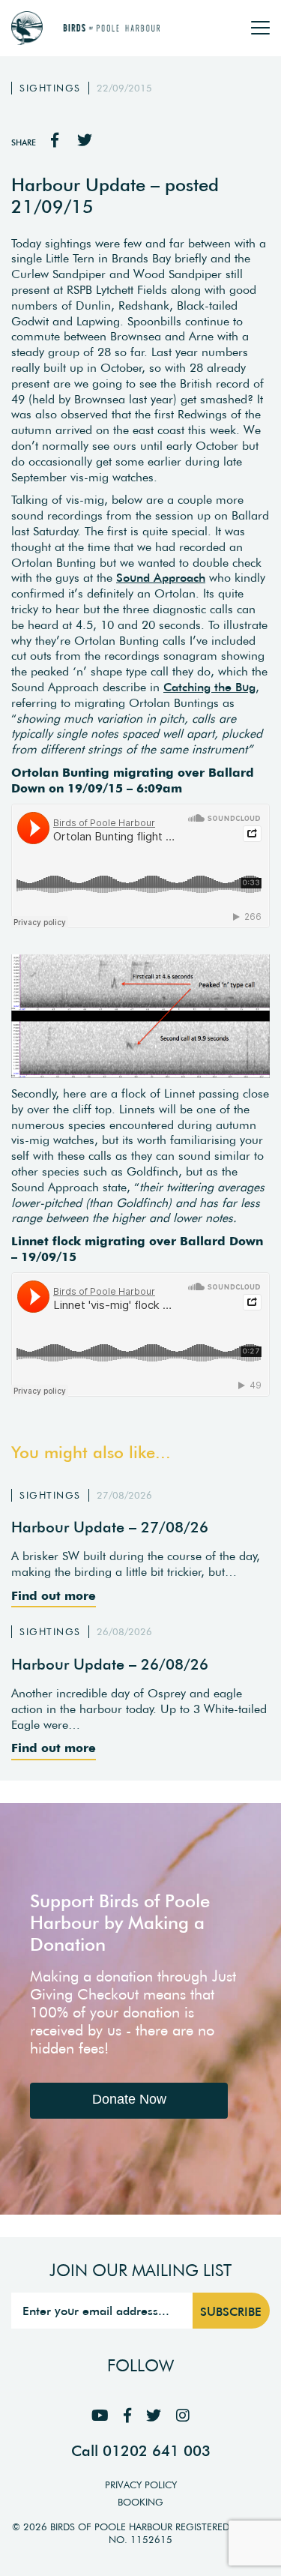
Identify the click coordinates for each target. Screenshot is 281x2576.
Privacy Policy (141, 2485)
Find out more (54, 1595)
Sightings (50, 88)
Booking (140, 2502)
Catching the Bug (209, 687)
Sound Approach (161, 577)
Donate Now (129, 2099)
